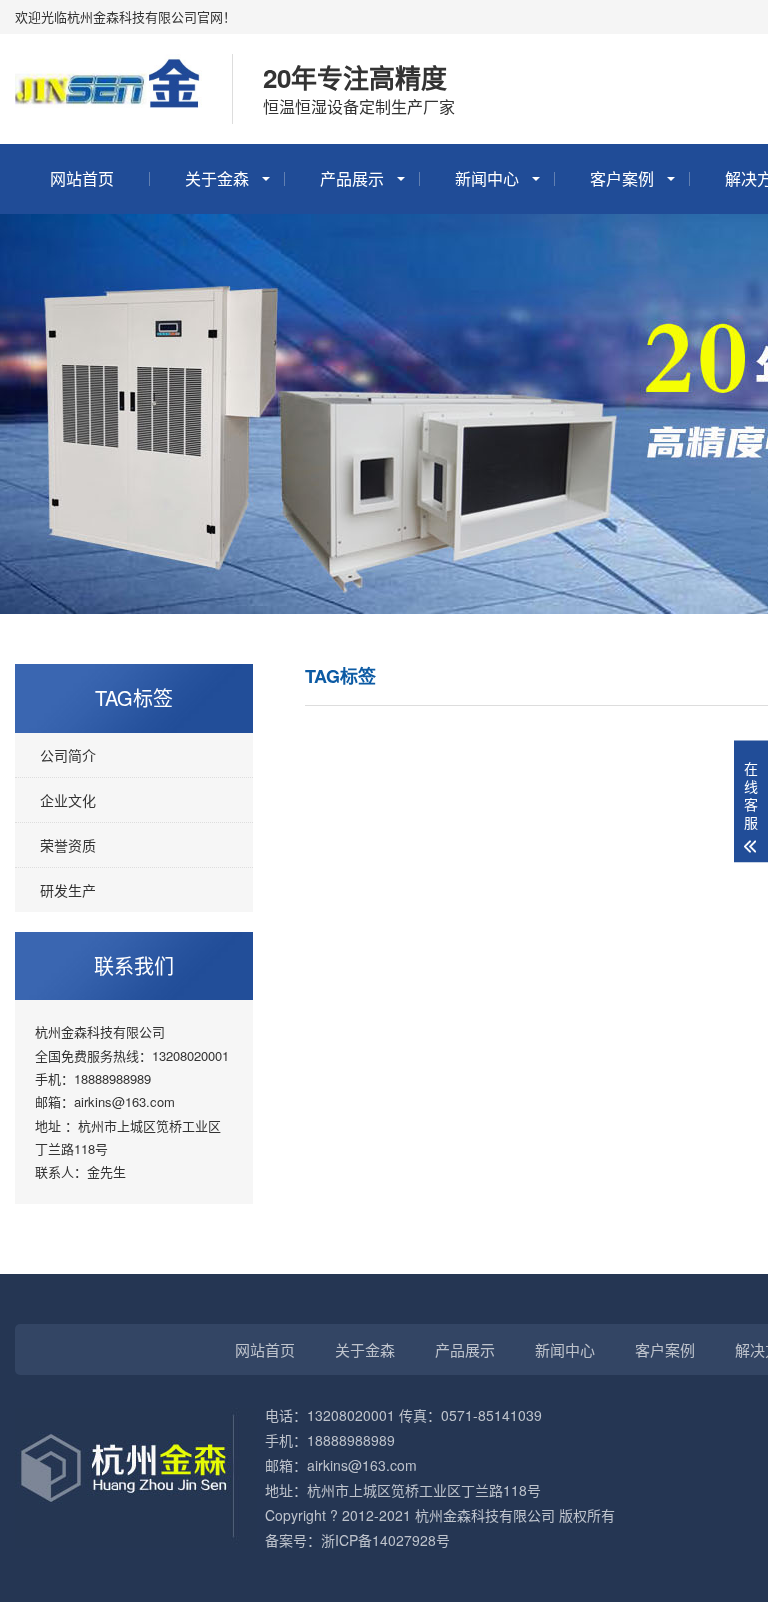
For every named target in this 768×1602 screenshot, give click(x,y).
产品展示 (352, 178)
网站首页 (82, 178)
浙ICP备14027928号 (385, 1540)
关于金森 (217, 178)
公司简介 (68, 755)
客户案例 (622, 178)
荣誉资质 (68, 845)
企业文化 (68, 800)
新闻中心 (487, 178)
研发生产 (68, 890)
